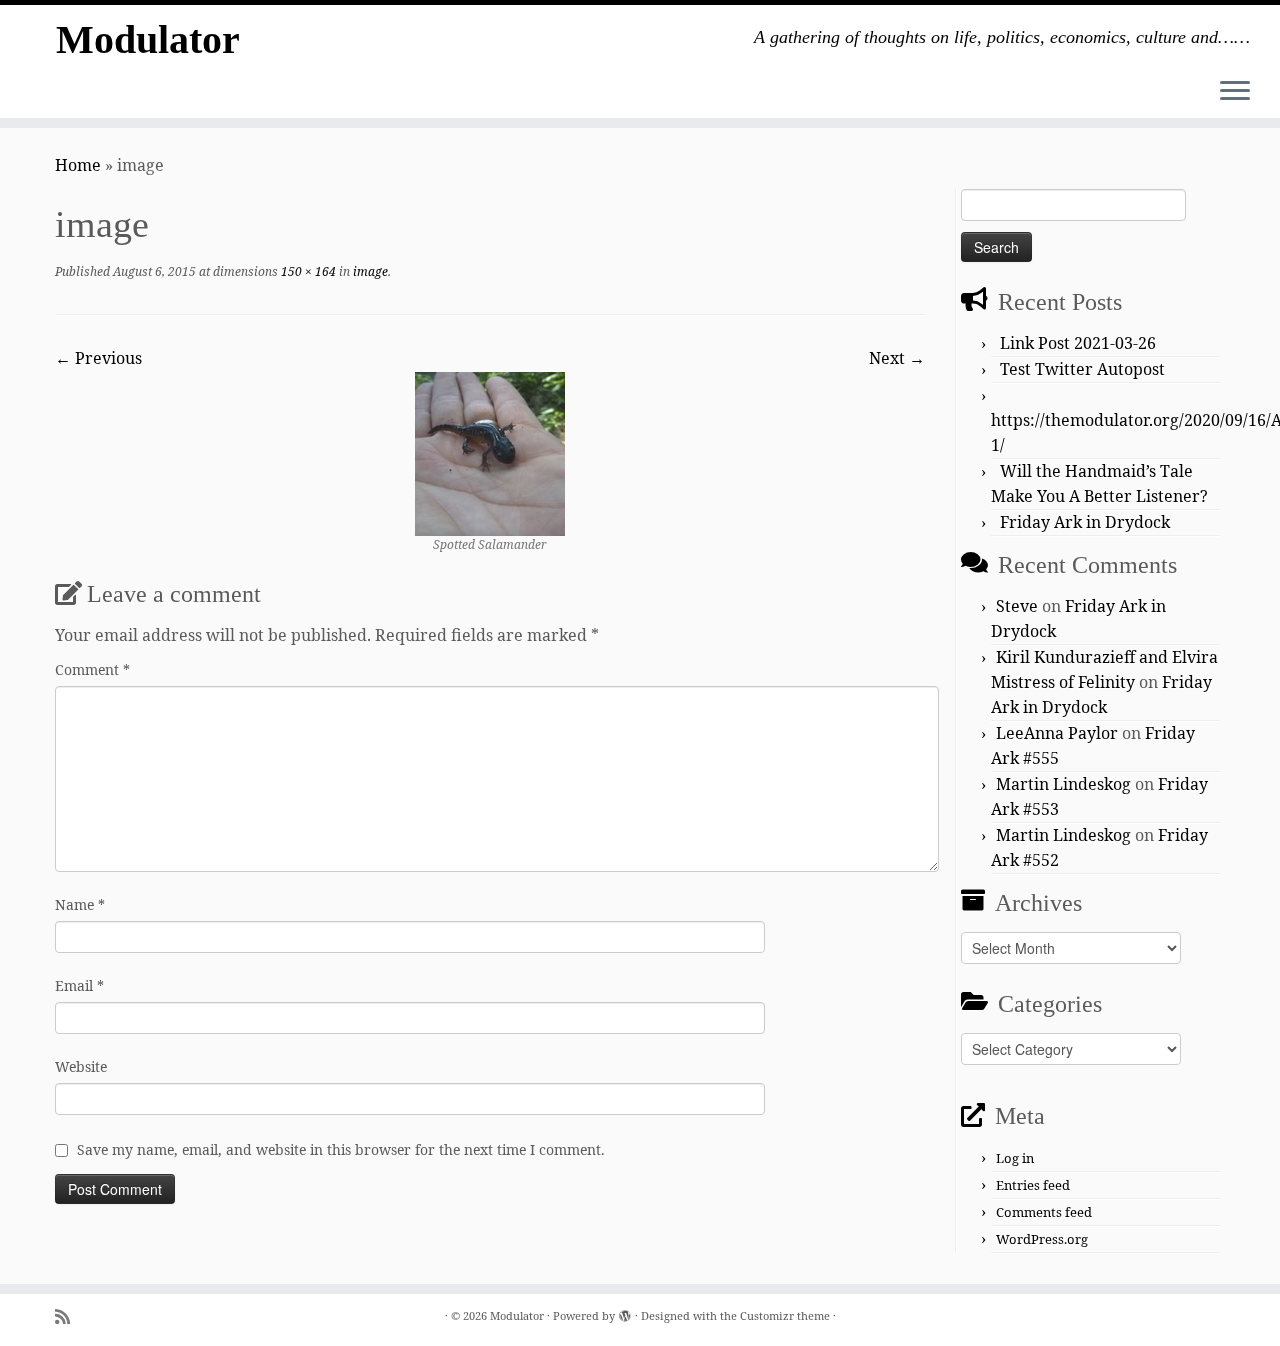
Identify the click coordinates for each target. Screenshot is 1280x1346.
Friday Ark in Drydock (1085, 522)
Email (79, 985)
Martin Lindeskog (1063, 784)
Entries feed (1033, 1185)
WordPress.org (1042, 1239)
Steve (1017, 606)
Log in (1015, 1158)
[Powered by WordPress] (625, 1312)
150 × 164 (307, 271)
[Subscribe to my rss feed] (69, 1316)
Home (78, 165)
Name (80, 904)
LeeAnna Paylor (1057, 733)
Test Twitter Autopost (1082, 369)
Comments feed (1044, 1212)
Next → (897, 358)
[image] (490, 452)
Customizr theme (785, 1315)
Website (81, 1066)
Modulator (148, 39)
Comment (92, 669)
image (369, 271)
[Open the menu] (1235, 92)
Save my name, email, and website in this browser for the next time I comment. (341, 1149)
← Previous (98, 358)
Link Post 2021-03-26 (1078, 343)
